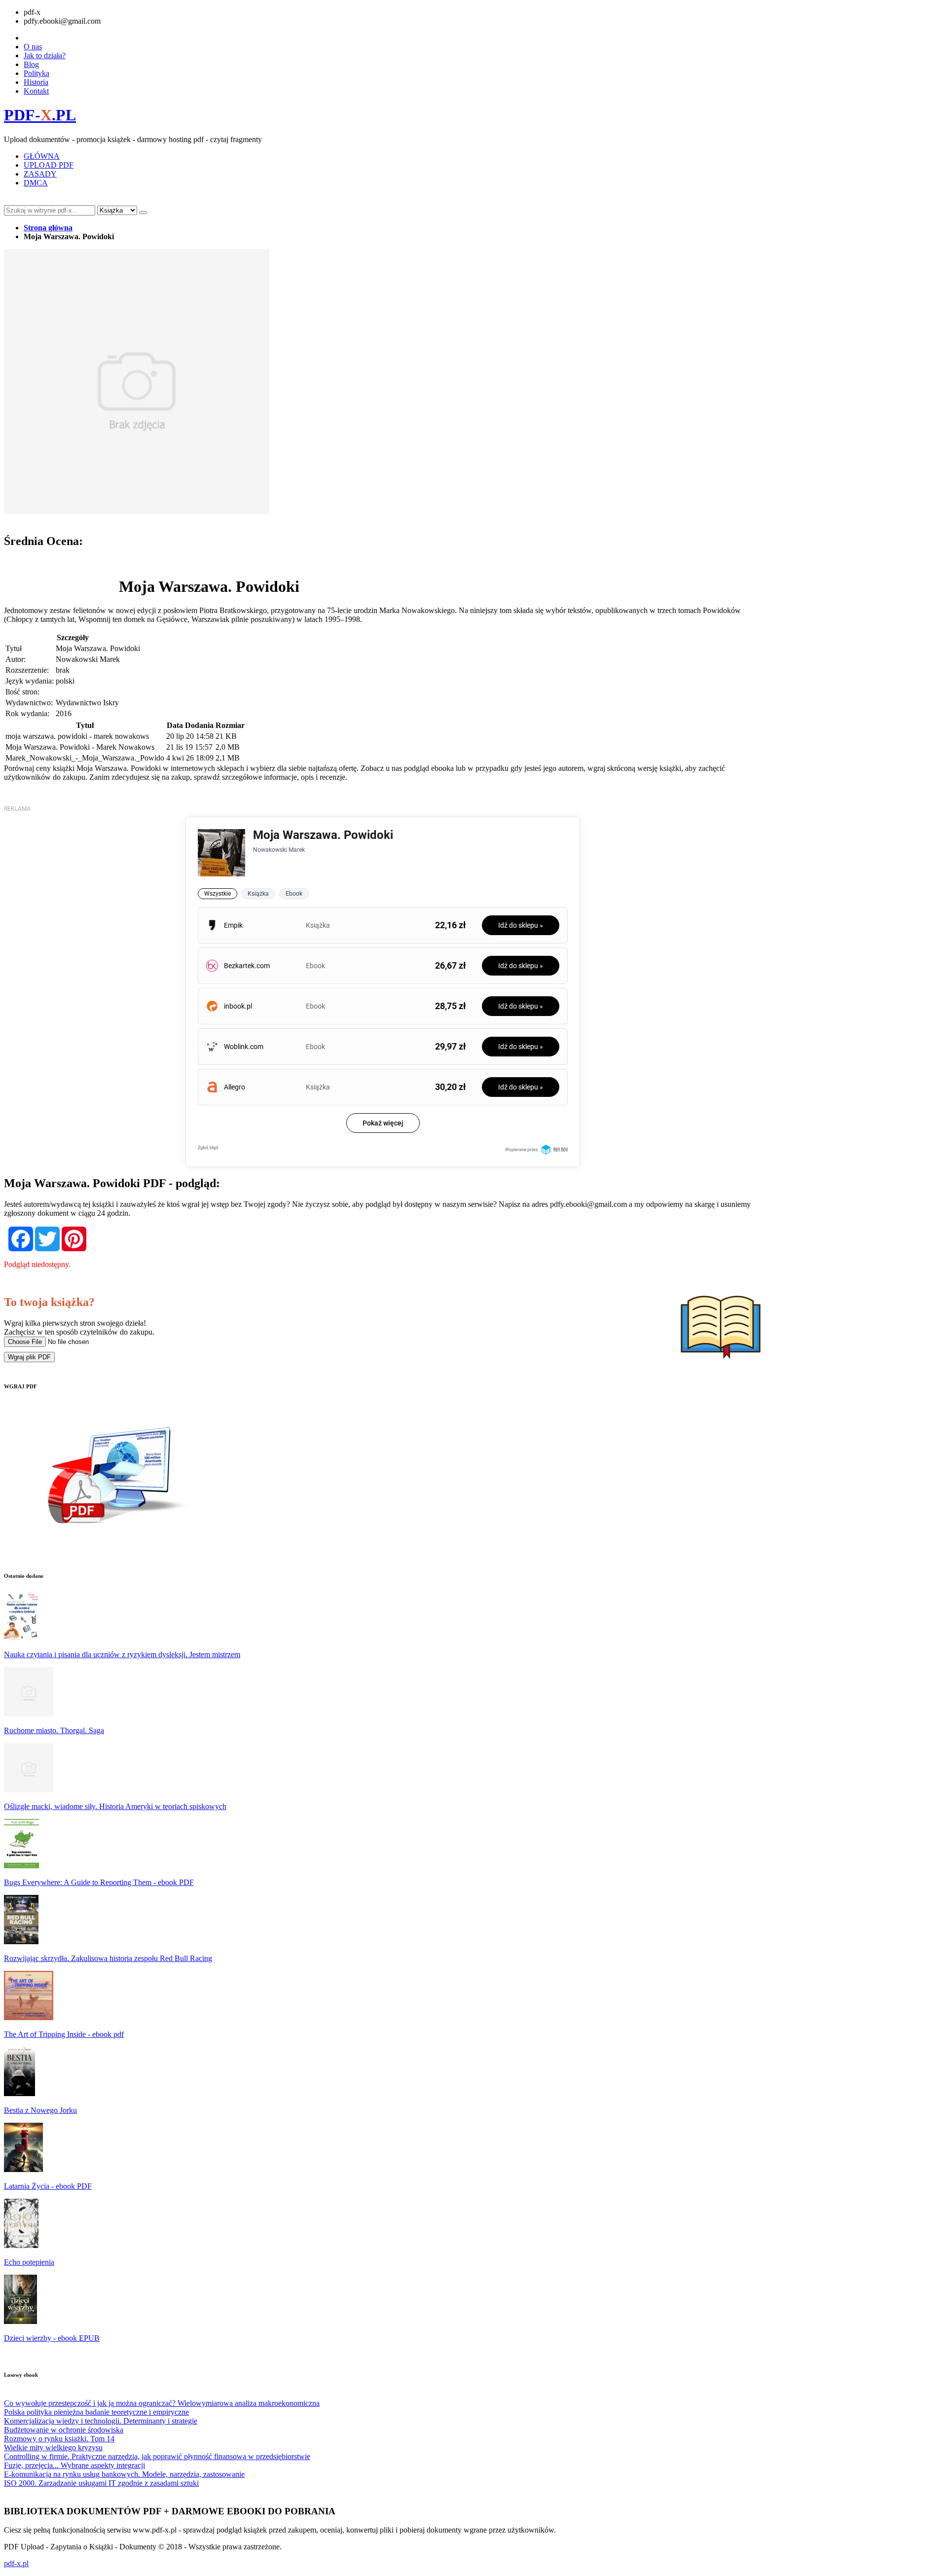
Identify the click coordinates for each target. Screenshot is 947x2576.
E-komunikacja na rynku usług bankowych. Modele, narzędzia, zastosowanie (124, 2474)
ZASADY (40, 174)
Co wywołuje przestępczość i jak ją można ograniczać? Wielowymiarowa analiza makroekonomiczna (162, 2403)
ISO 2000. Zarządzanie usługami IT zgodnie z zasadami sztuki (101, 2483)
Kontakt (36, 91)
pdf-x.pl (16, 2563)
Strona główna (48, 228)
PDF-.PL (40, 115)
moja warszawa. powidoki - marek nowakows (77, 736)
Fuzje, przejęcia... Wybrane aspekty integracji (74, 2465)
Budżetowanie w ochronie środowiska (64, 2430)
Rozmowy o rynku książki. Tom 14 (59, 2439)
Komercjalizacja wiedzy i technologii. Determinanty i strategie (101, 2421)
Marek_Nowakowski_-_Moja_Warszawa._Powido (85, 758)
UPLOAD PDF (49, 165)
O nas (33, 47)
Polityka (36, 73)
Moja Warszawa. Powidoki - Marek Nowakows (80, 747)
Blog (31, 64)
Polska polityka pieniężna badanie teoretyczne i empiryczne (96, 2412)
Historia (36, 82)
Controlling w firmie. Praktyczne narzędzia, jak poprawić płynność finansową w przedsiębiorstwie (157, 2456)
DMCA (36, 183)
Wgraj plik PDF (29, 1357)
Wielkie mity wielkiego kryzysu (53, 2448)
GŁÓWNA (42, 156)
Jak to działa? (45, 55)
